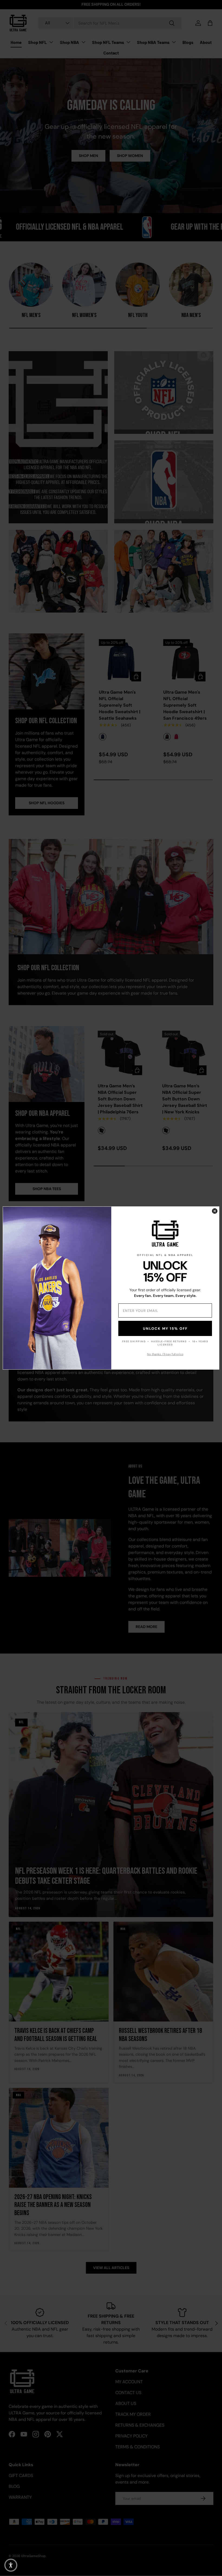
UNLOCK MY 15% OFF (165, 1329)
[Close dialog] (215, 1211)
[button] (11, 2565)
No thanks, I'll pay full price (165, 1354)
